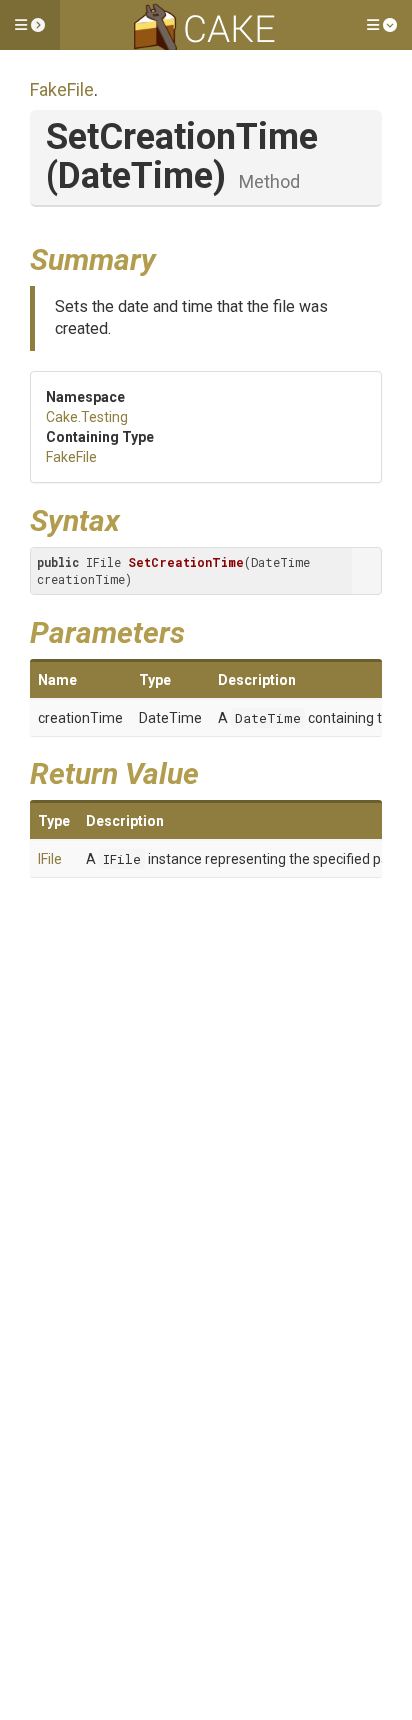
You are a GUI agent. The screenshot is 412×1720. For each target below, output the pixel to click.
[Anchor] (171, 257)
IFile (50, 859)
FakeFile (62, 89)
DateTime (268, 718)
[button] (30, 25)
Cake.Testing (87, 417)
